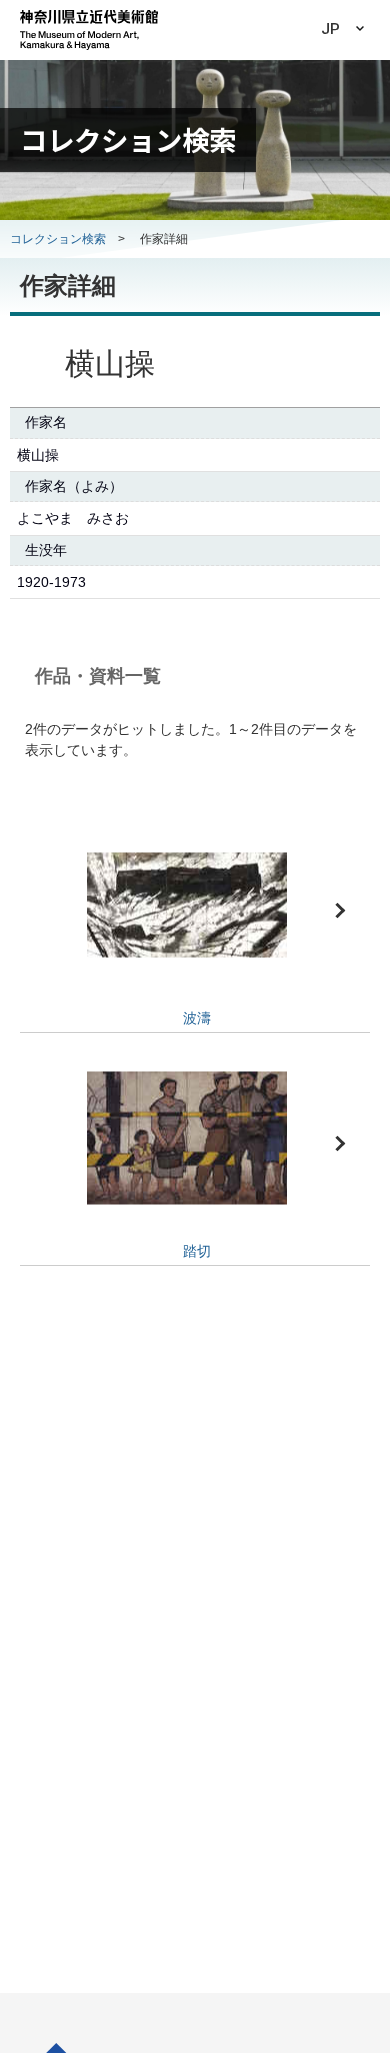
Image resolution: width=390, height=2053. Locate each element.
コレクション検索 (58, 239)
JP (330, 29)
